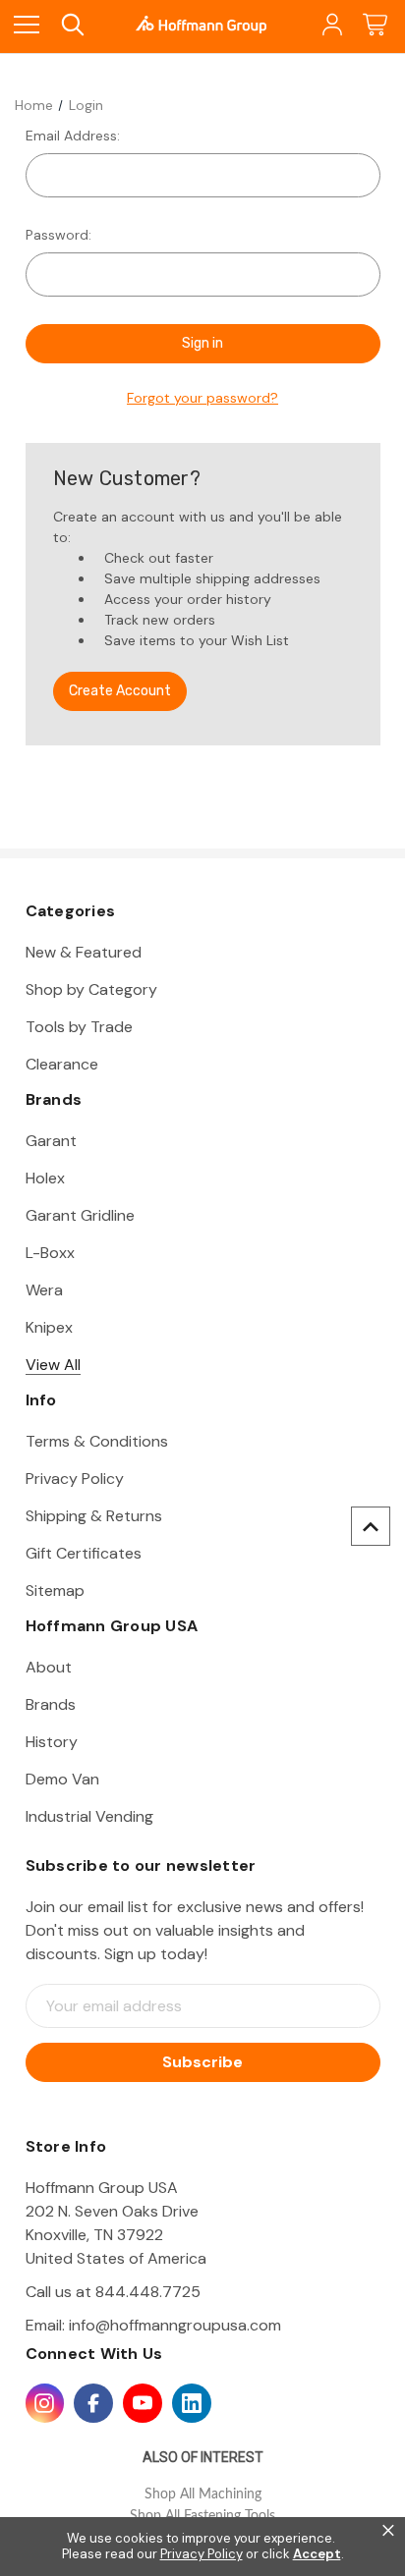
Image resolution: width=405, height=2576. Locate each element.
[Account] (331, 25)
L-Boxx (50, 1253)
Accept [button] (317, 2554)
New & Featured (84, 952)
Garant (51, 1141)
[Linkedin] (192, 2403)
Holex (45, 1178)
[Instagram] (45, 2403)
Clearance (62, 1064)
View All (53, 1365)
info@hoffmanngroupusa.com (175, 2325)
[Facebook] (93, 2403)
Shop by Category (91, 989)
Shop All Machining (203, 2494)
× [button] (388, 2531)
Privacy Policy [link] (202, 2554)
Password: (58, 235)
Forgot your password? (202, 398)
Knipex (49, 1327)
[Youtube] (143, 2403)
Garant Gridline (80, 1215)
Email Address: (73, 136)
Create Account (120, 691)
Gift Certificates (84, 1553)
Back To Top (371, 1526)
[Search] (71, 25)
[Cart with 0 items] (375, 25)
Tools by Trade (79, 1027)
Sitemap (55, 1590)
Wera (44, 1290)
